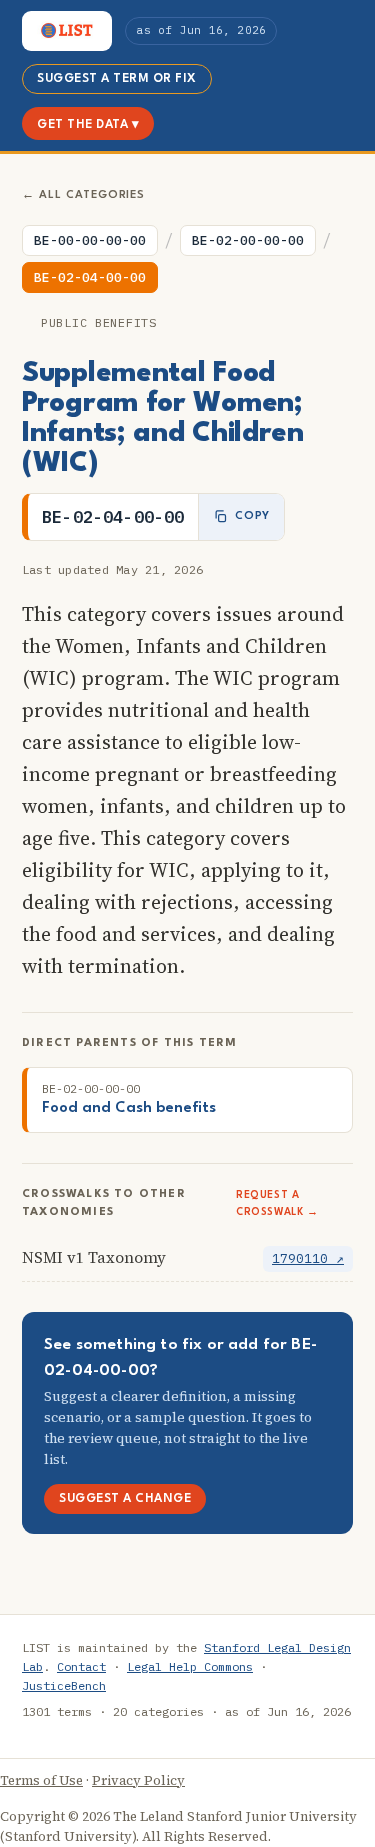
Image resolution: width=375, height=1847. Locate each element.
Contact (81, 1666)
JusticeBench (64, 1685)
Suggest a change (125, 1499)
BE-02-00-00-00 (248, 240)
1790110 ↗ (308, 1258)
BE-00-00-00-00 (90, 240)
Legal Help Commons (190, 1666)
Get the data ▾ (88, 125)
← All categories (83, 195)
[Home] (67, 31)
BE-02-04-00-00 (90, 277)
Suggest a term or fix (117, 79)
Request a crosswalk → (277, 1203)
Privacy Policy (138, 1780)
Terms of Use (41, 1780)
